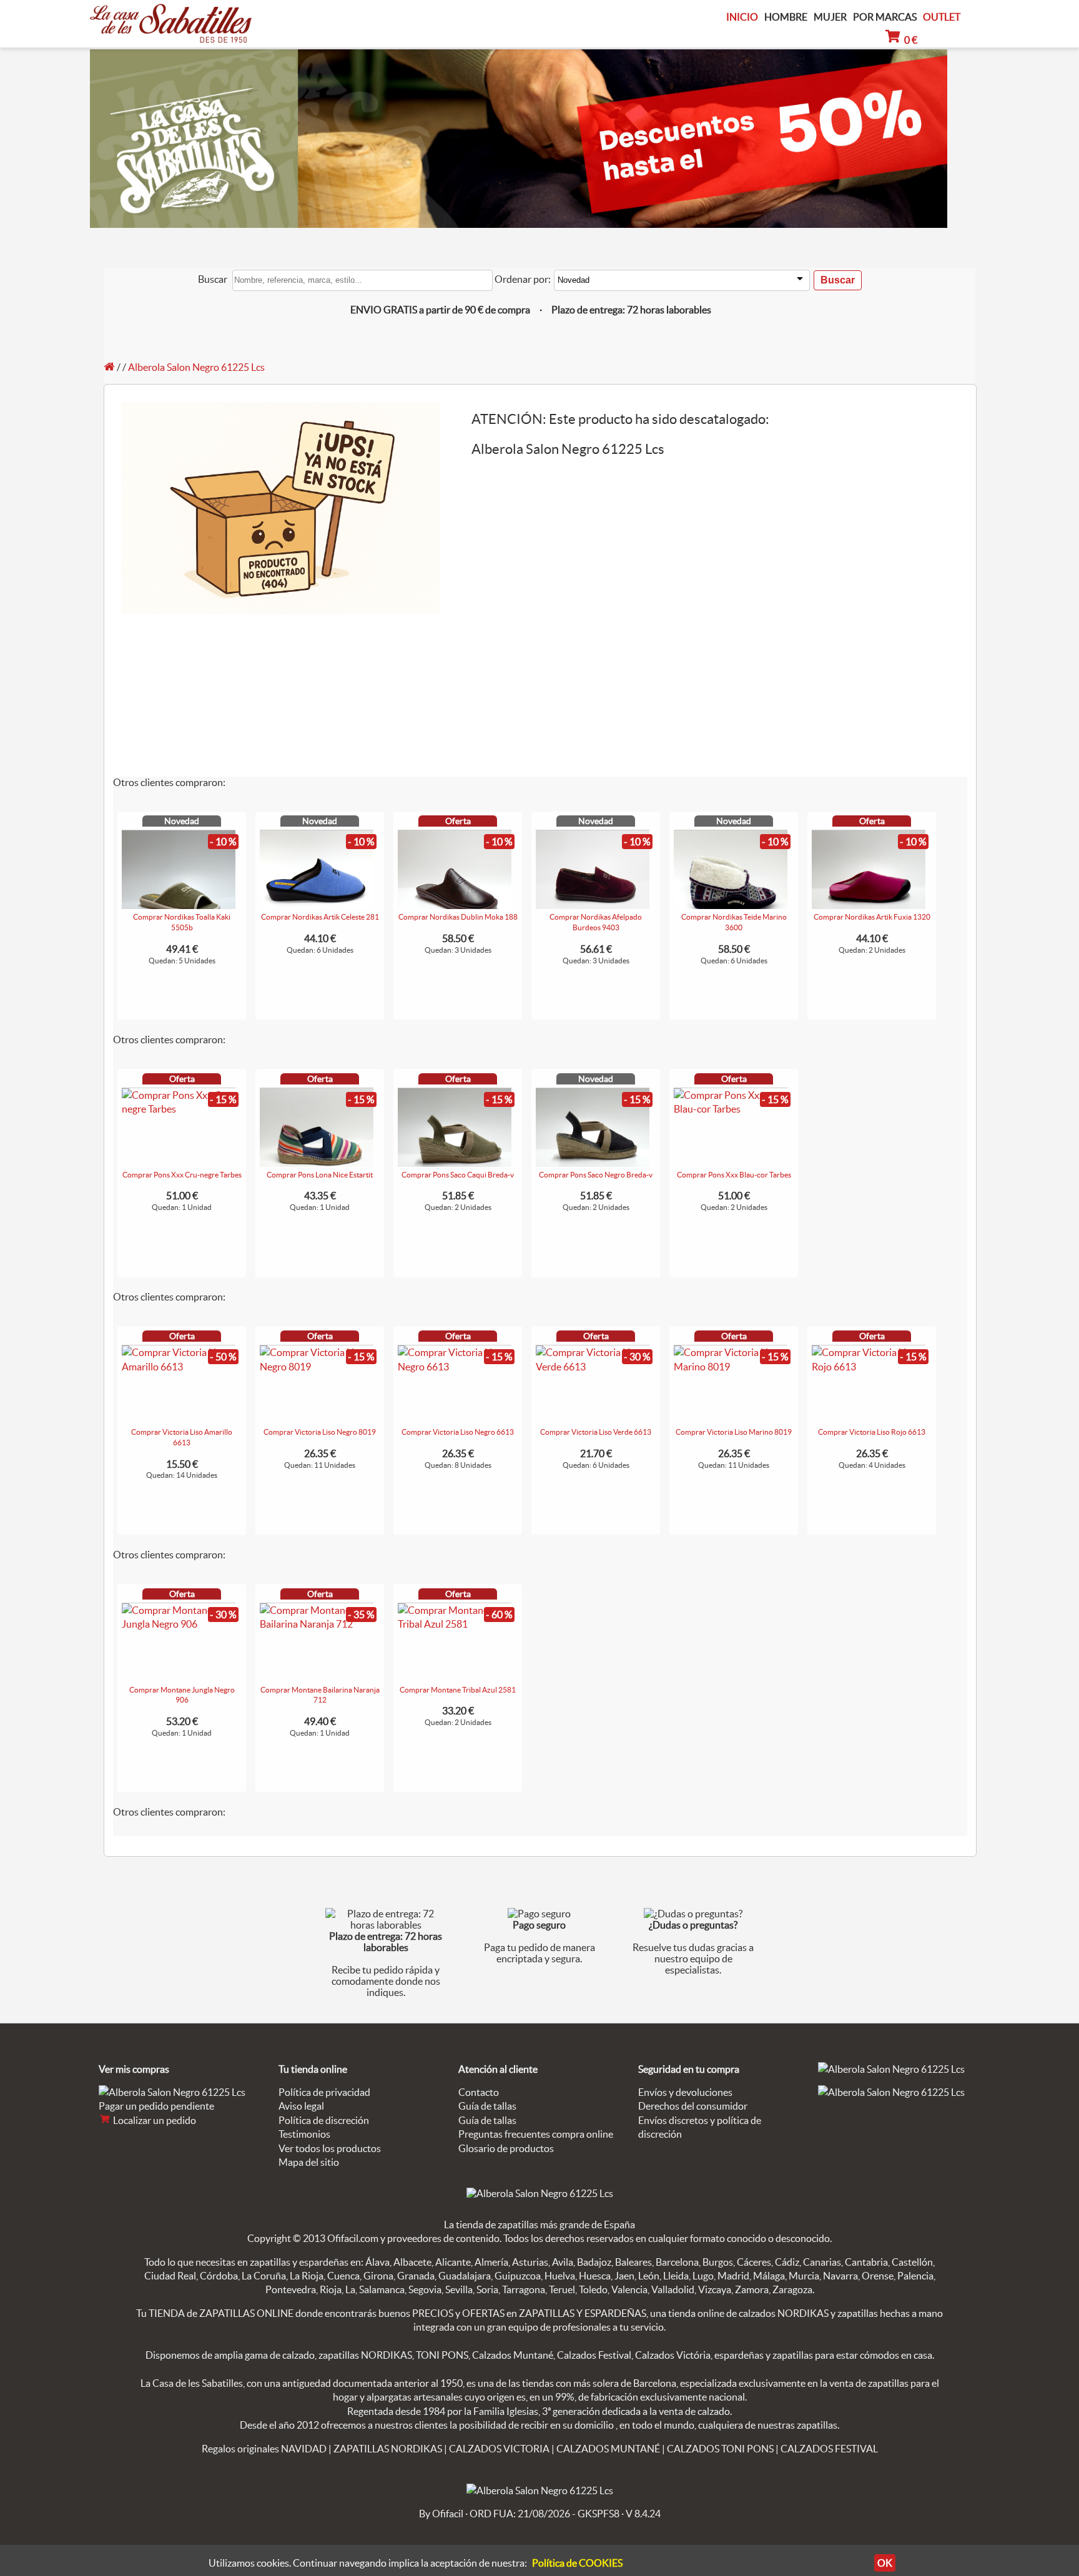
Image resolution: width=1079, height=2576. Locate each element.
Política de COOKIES (577, 2563)
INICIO (742, 17)
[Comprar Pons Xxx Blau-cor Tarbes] (731, 1109)
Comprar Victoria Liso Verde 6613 (596, 1432)
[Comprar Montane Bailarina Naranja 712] (317, 1624)
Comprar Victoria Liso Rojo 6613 (872, 1432)
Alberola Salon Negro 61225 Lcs (196, 367)
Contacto (479, 2092)
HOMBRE (786, 17)
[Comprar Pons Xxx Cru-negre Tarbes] (179, 1109)
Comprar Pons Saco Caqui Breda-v (458, 1175)
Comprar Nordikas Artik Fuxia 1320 (872, 917)
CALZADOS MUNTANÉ (608, 2449)
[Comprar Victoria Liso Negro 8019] (317, 1367)
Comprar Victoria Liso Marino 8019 (734, 1432)
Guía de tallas (487, 2106)
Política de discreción (324, 2120)
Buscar (213, 279)
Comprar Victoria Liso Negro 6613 (458, 1432)
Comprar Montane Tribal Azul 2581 (458, 1690)
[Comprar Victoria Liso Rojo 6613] (869, 1367)
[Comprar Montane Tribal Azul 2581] (455, 1624)
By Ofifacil (441, 2514)
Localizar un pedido (154, 2120)
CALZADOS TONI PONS (720, 2449)
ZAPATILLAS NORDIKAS (388, 2449)
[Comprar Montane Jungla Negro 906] (179, 1624)
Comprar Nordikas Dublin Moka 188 (458, 917)
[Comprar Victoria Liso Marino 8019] (731, 1367)
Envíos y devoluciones (685, 2092)
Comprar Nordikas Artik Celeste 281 (320, 917)
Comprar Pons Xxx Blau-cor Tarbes (734, 1175)
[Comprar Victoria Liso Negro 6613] (455, 1367)
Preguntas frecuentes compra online (536, 2134)
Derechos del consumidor (693, 2106)
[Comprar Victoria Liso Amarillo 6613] (179, 1367)
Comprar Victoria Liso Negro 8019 (320, 1432)
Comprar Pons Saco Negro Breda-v (596, 1175)
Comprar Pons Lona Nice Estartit (320, 1175)
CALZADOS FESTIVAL (829, 2449)
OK (885, 2563)
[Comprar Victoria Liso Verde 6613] (593, 1367)
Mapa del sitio (309, 2162)
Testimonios (304, 2134)
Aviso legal (301, 2106)
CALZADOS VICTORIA (499, 2449)
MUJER (830, 17)
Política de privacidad (324, 2092)
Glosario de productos (506, 2148)
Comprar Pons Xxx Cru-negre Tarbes (182, 1175)
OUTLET (942, 17)
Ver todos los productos (330, 2148)
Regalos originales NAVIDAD (264, 2449)
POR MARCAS (885, 17)
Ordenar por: (523, 279)
